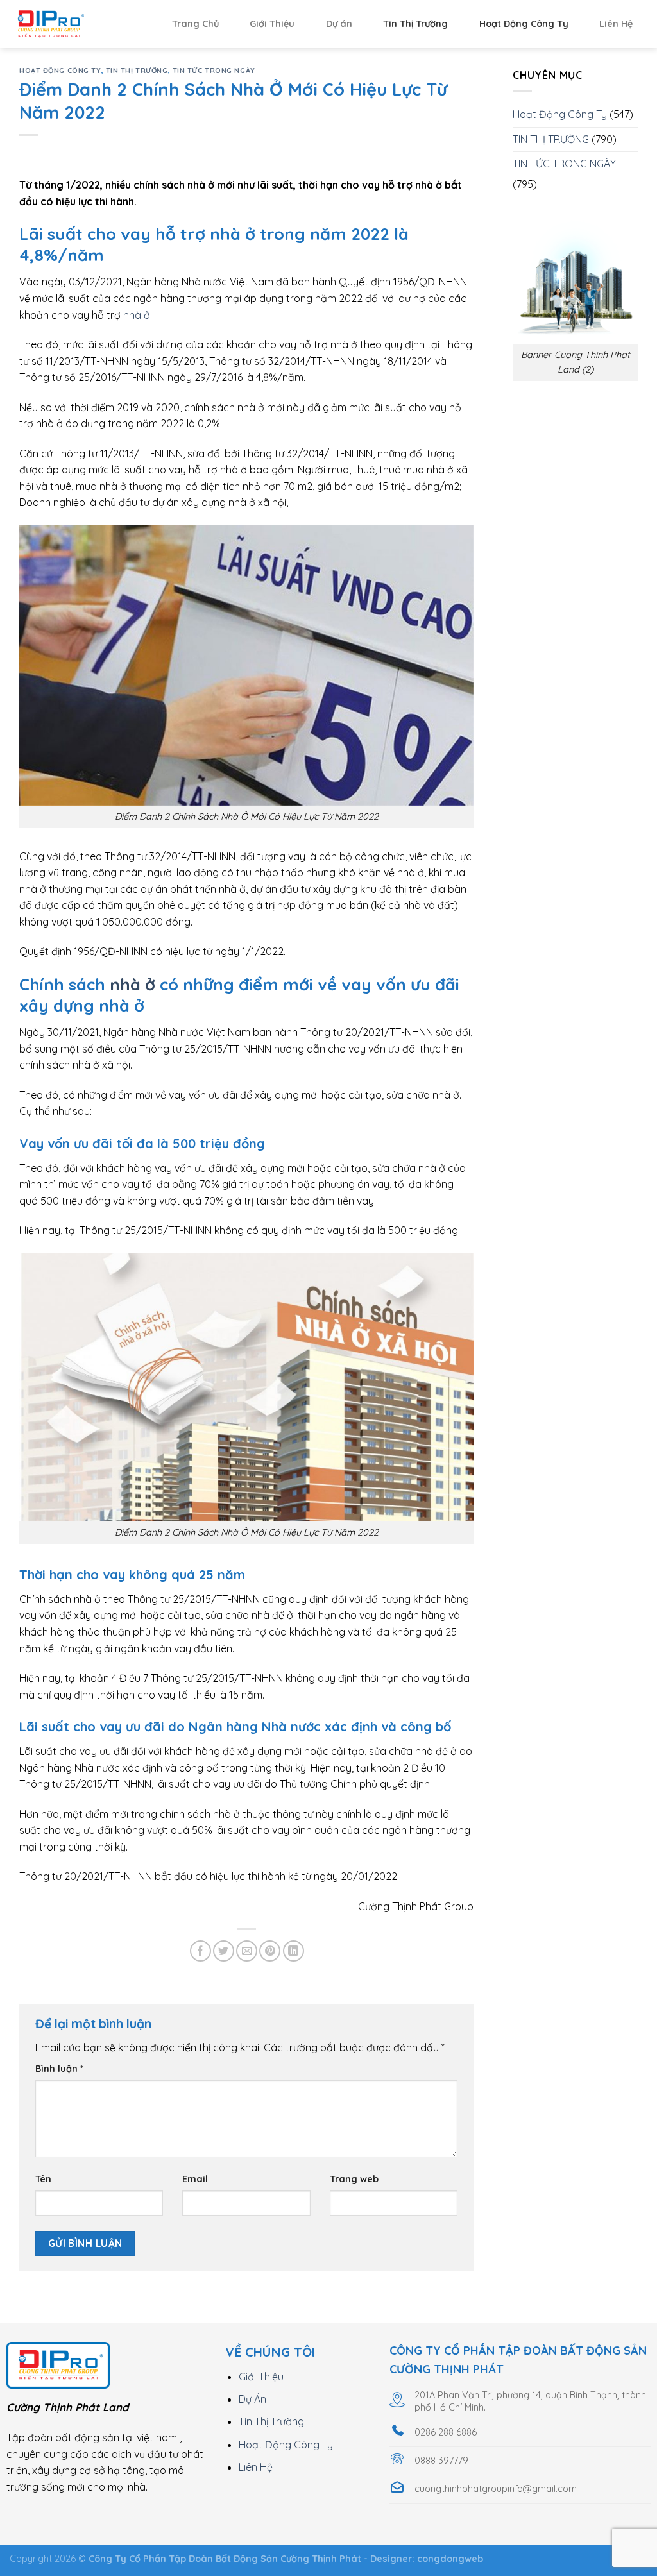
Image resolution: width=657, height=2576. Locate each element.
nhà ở (137, 315)
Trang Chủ (195, 24)
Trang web (354, 2179)
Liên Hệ (616, 24)
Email (195, 2179)
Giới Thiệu (272, 24)
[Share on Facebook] (201, 1951)
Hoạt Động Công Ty (524, 24)
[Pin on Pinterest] (270, 1951)
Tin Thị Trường (415, 24)
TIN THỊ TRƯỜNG (137, 71)
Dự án (339, 24)
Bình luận (59, 2069)
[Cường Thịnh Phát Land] (74, 24)
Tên (43, 2179)
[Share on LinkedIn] (294, 1951)
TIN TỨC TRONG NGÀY (214, 71)
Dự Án (252, 2399)
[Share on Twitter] (224, 1951)
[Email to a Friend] (247, 1951)
